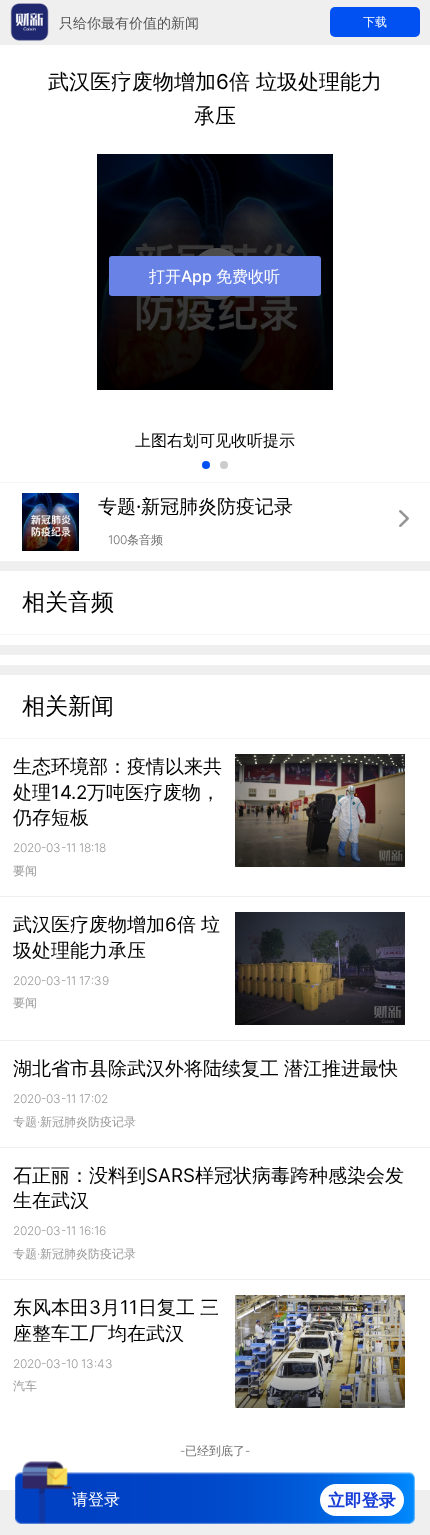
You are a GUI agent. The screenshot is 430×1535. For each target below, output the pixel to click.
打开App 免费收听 (214, 276)
